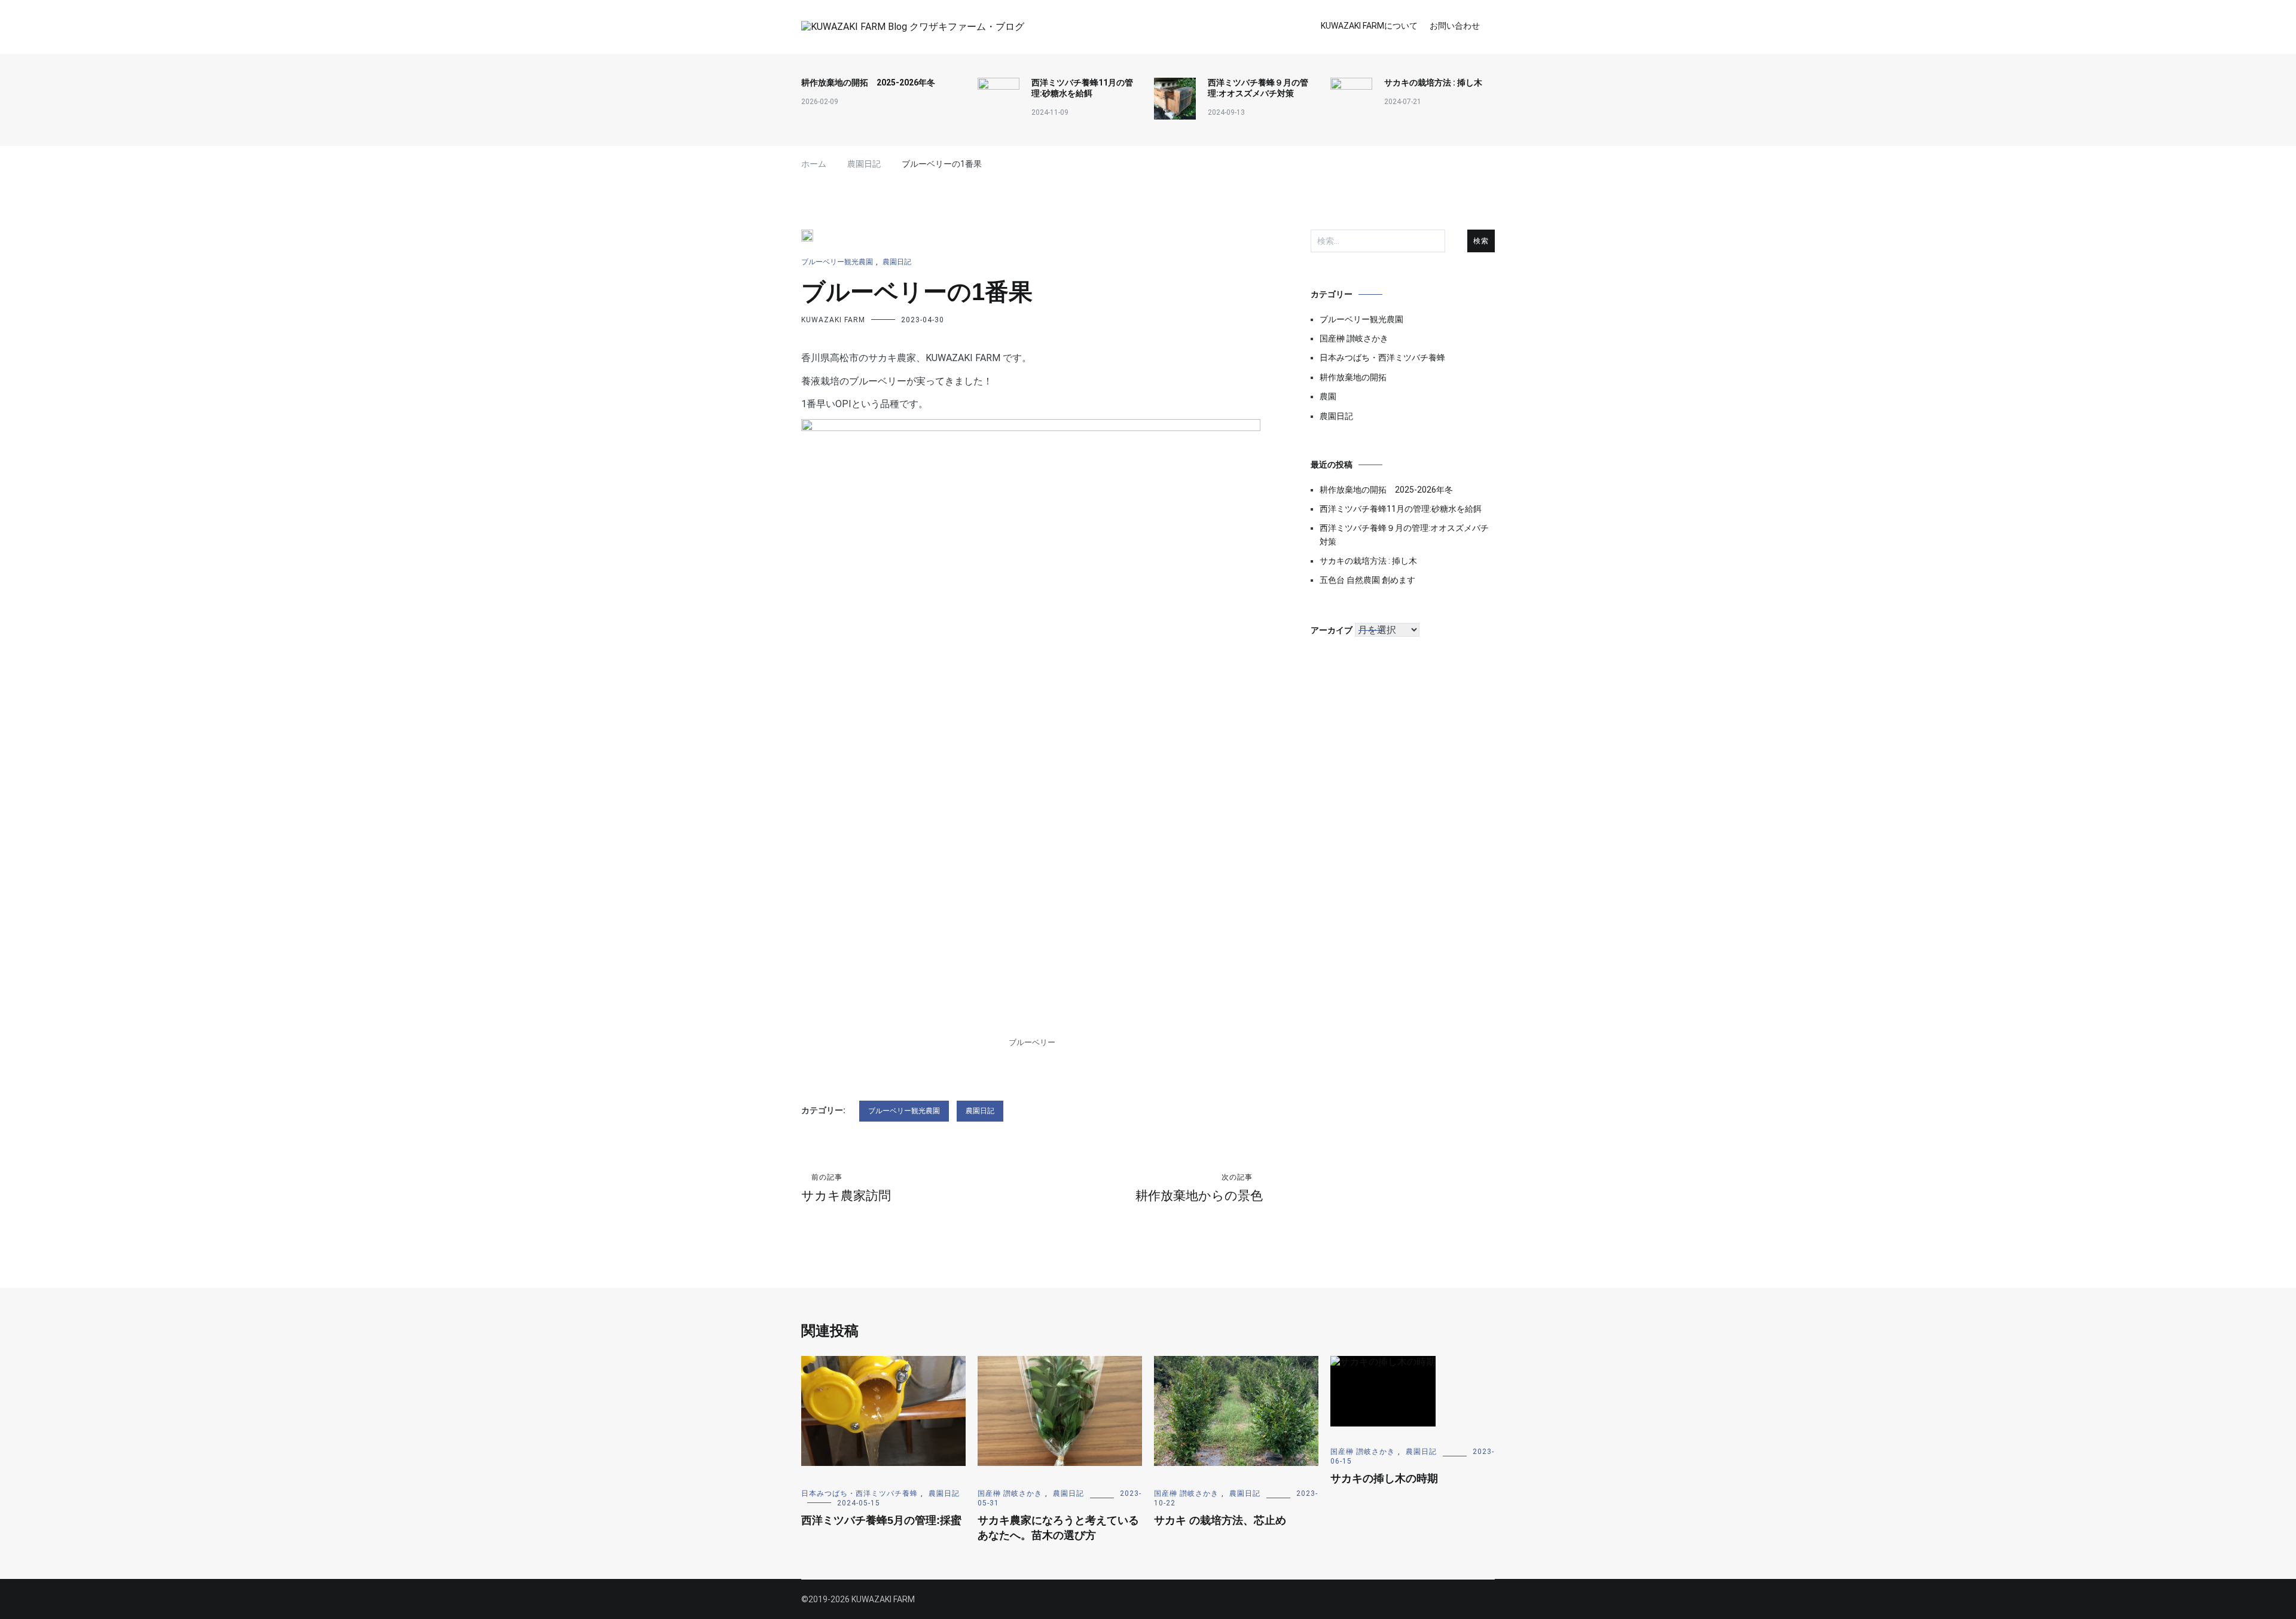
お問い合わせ (1455, 26)
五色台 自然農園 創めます (1367, 580)
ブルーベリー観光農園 (837, 262)
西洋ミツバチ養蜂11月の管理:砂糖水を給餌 (1082, 88)
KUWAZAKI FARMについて (1369, 26)
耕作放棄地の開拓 (1353, 377)
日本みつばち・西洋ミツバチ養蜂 (1382, 358)
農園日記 (897, 262)
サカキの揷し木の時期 (1384, 1479)
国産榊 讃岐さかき (1354, 338)
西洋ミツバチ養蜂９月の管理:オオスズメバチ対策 (1258, 88)
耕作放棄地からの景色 (1199, 1188)
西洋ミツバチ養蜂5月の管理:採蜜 (881, 1520)
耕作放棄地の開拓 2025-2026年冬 (868, 83)
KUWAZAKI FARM (833, 320)
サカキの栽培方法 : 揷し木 (1433, 83)
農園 (1328, 396)
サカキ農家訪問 (846, 1188)
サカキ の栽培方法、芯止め (1220, 1520)
